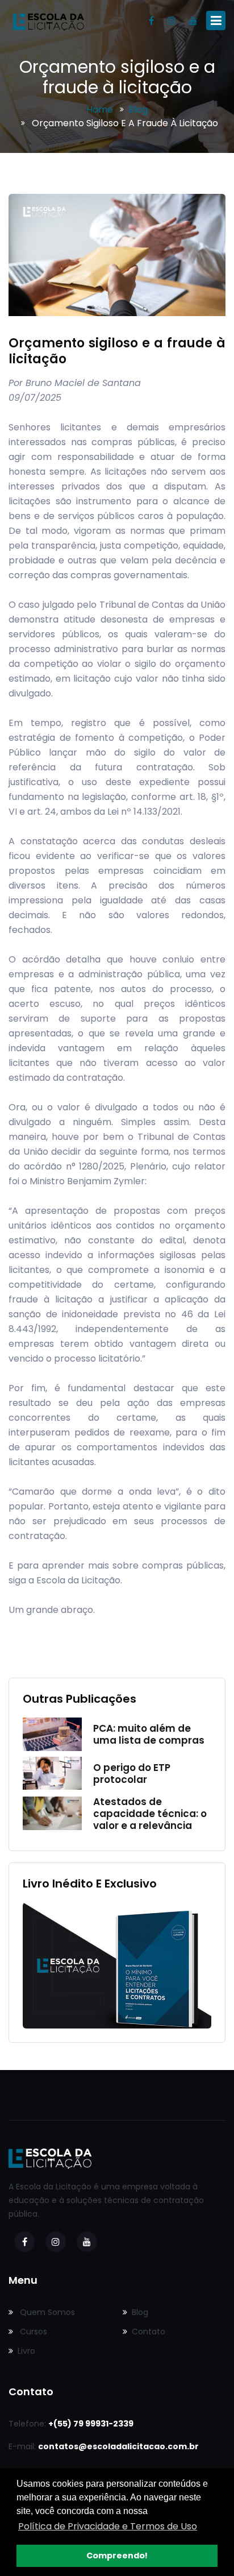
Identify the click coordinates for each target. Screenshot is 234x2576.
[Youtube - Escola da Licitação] (193, 21)
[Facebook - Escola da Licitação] (151, 21)
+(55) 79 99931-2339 (91, 2424)
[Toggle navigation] (216, 20)
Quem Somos (46, 2312)
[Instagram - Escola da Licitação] (172, 21)
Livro (26, 2351)
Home (100, 109)
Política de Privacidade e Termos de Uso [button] (108, 2526)
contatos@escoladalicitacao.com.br (118, 2446)
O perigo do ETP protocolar (132, 1774)
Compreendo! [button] (117, 2556)
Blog (138, 109)
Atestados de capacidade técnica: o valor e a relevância (150, 1814)
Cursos (32, 2332)
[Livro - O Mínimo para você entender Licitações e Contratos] (117, 1965)
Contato (149, 2332)
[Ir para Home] (48, 21)
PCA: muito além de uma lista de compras (149, 1734)
